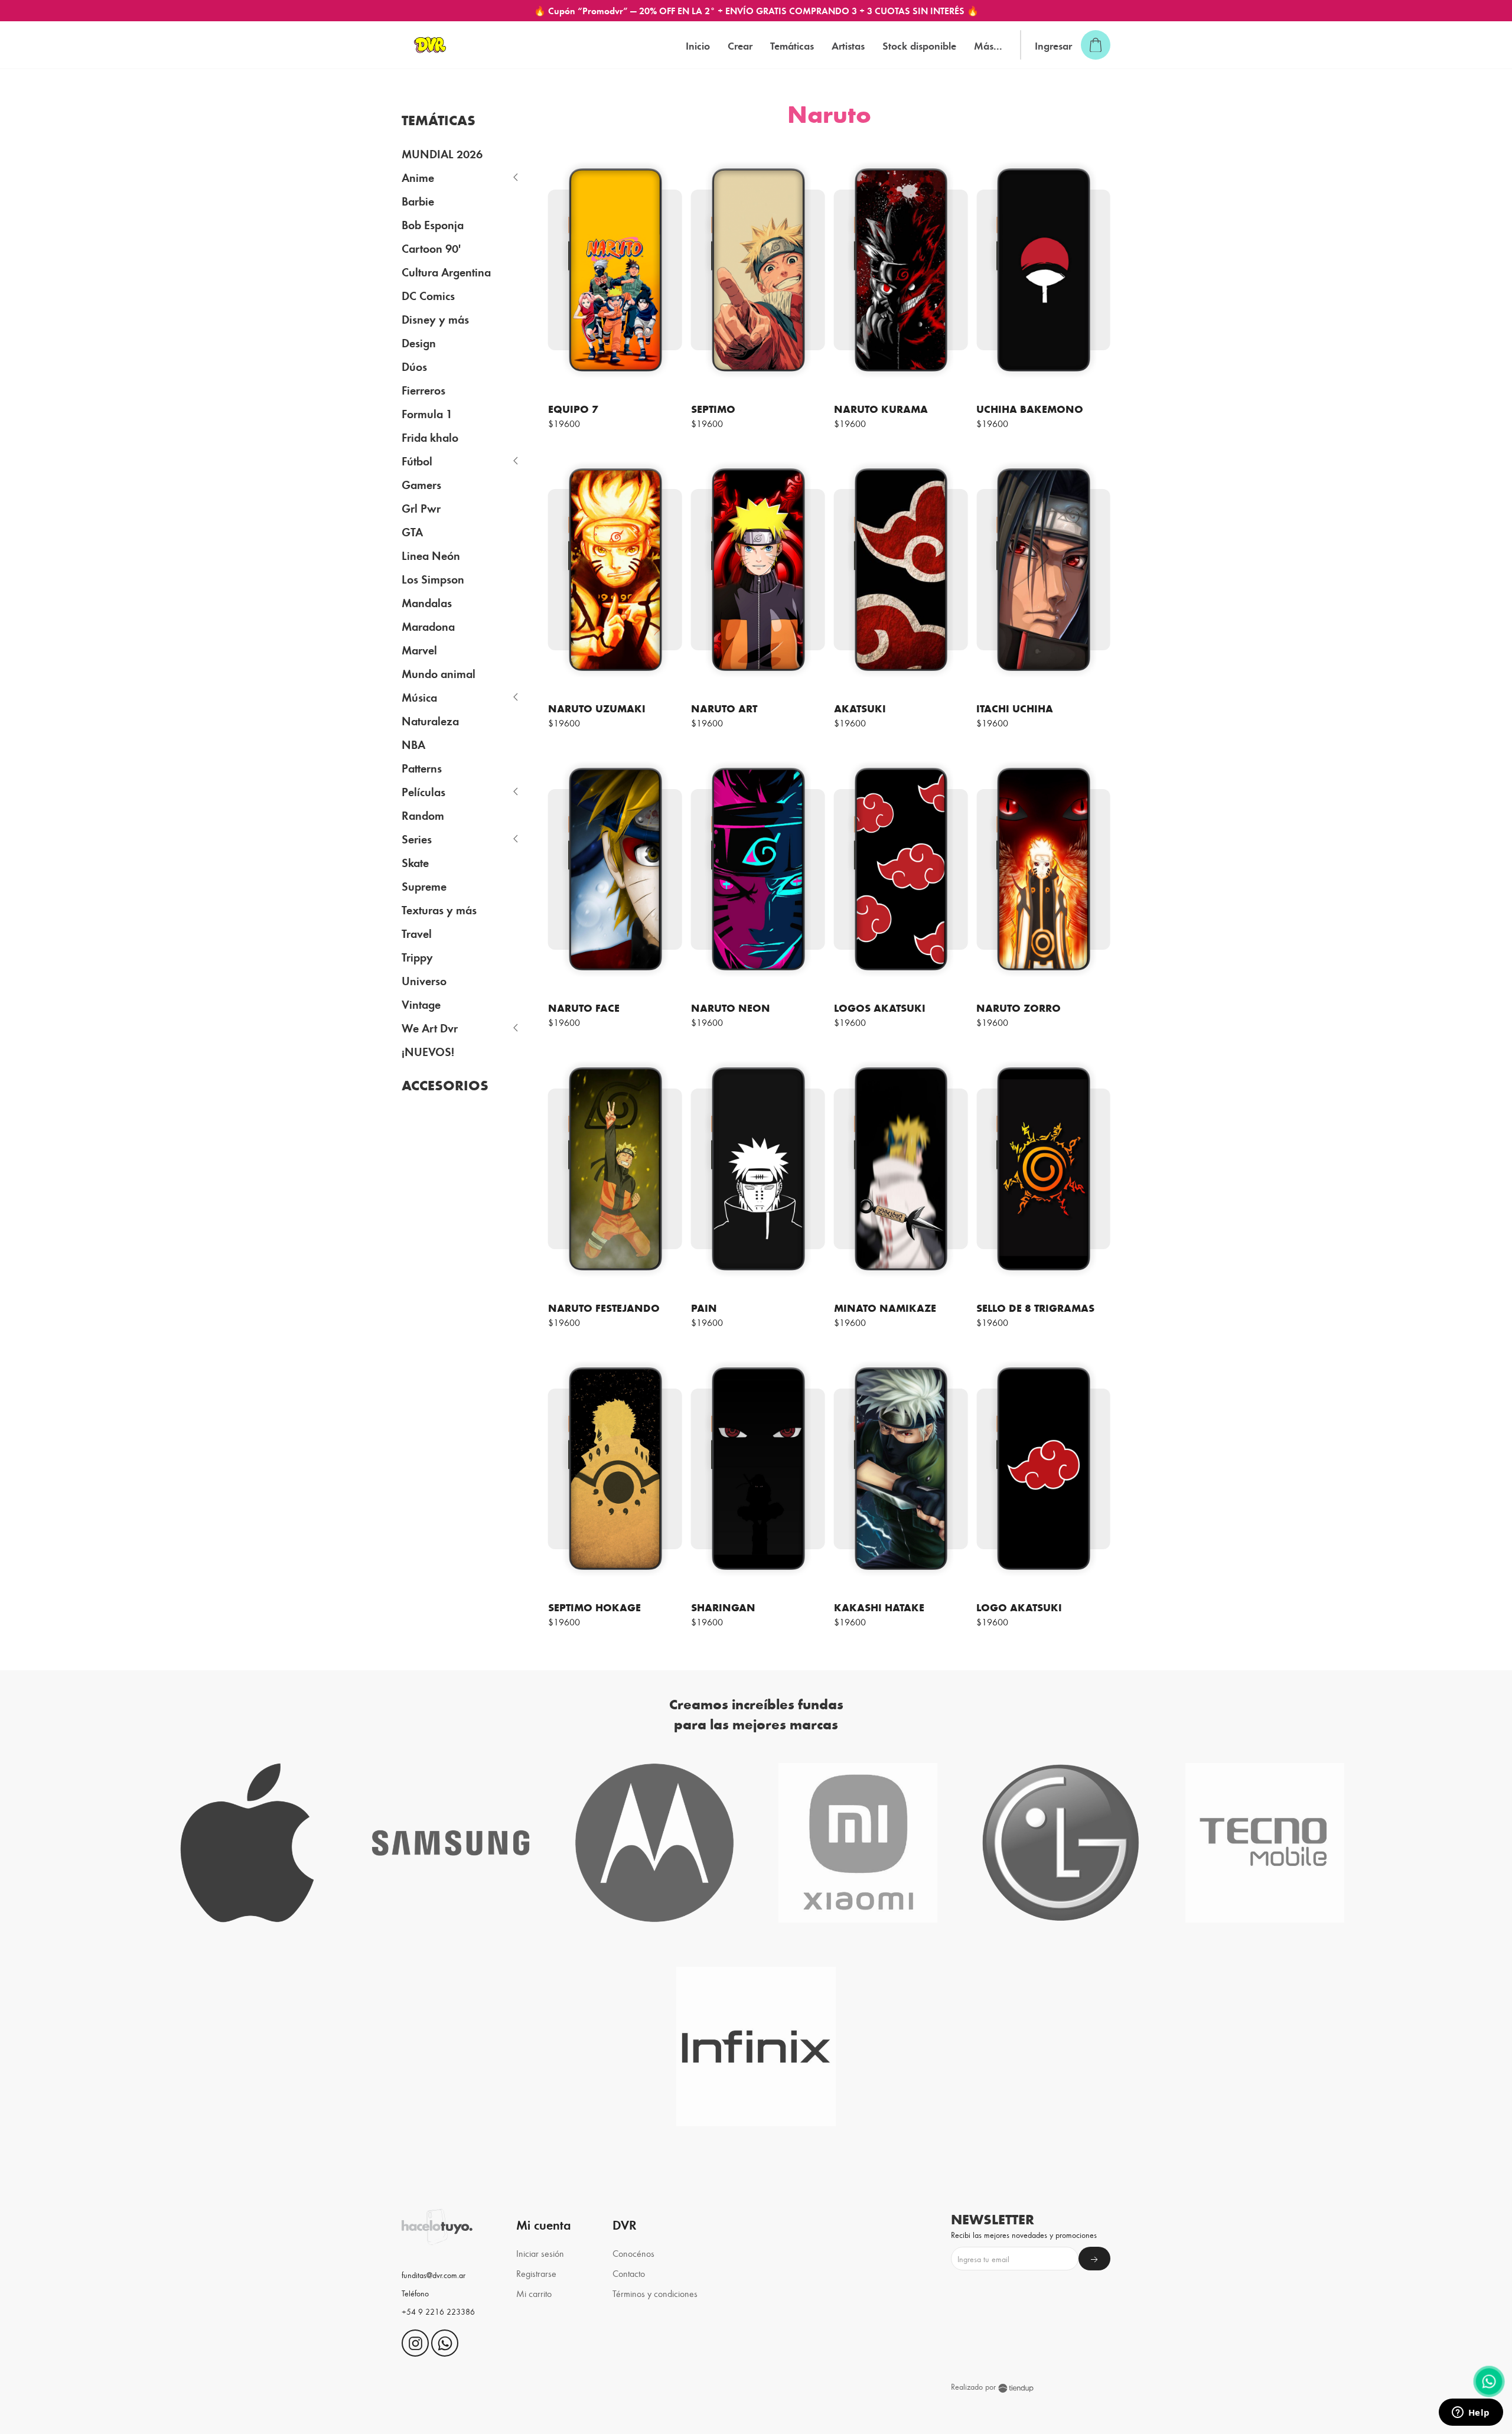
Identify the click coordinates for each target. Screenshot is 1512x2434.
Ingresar (1053, 45)
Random (423, 815)
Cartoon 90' (431, 248)
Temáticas (792, 45)
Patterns (422, 768)
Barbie (418, 201)
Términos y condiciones (655, 2293)
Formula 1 (427, 413)
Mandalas (427, 602)
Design (419, 342)
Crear (740, 45)
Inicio (698, 45)
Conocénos (633, 2253)
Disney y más (435, 319)
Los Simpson (433, 579)
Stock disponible (919, 45)
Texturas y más (439, 909)
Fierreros (423, 390)
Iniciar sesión (540, 2253)
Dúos (414, 366)
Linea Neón (431, 555)
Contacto (629, 2273)
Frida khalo (430, 437)
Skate (415, 862)
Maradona (428, 626)
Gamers (421, 484)
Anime (418, 177)
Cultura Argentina (446, 271)
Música (419, 697)
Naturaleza (430, 720)
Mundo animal (439, 673)
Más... (988, 45)
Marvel (419, 649)
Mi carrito (534, 2293)
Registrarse (536, 2273)
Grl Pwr (421, 508)
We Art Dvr (430, 1027)
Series (417, 838)
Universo (424, 980)
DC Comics (428, 295)
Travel (417, 933)
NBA (413, 744)
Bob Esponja (433, 224)
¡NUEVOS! (428, 1051)
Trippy (417, 957)
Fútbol (417, 460)
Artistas (848, 45)
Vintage (421, 1004)
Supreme (424, 886)
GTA (412, 531)
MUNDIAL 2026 (442, 153)
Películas (423, 791)
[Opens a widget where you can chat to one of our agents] (1471, 2413)
